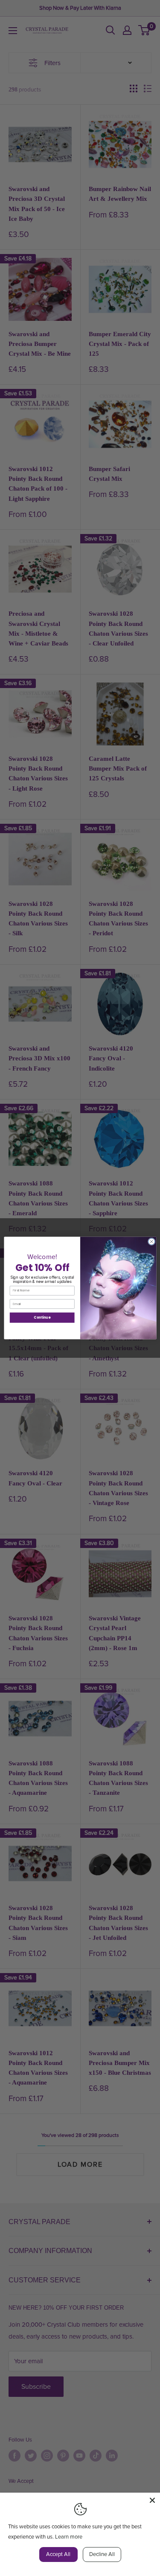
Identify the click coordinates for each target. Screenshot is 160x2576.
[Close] (152, 2500)
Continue (42, 1318)
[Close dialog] (151, 1242)
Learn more (69, 2537)
